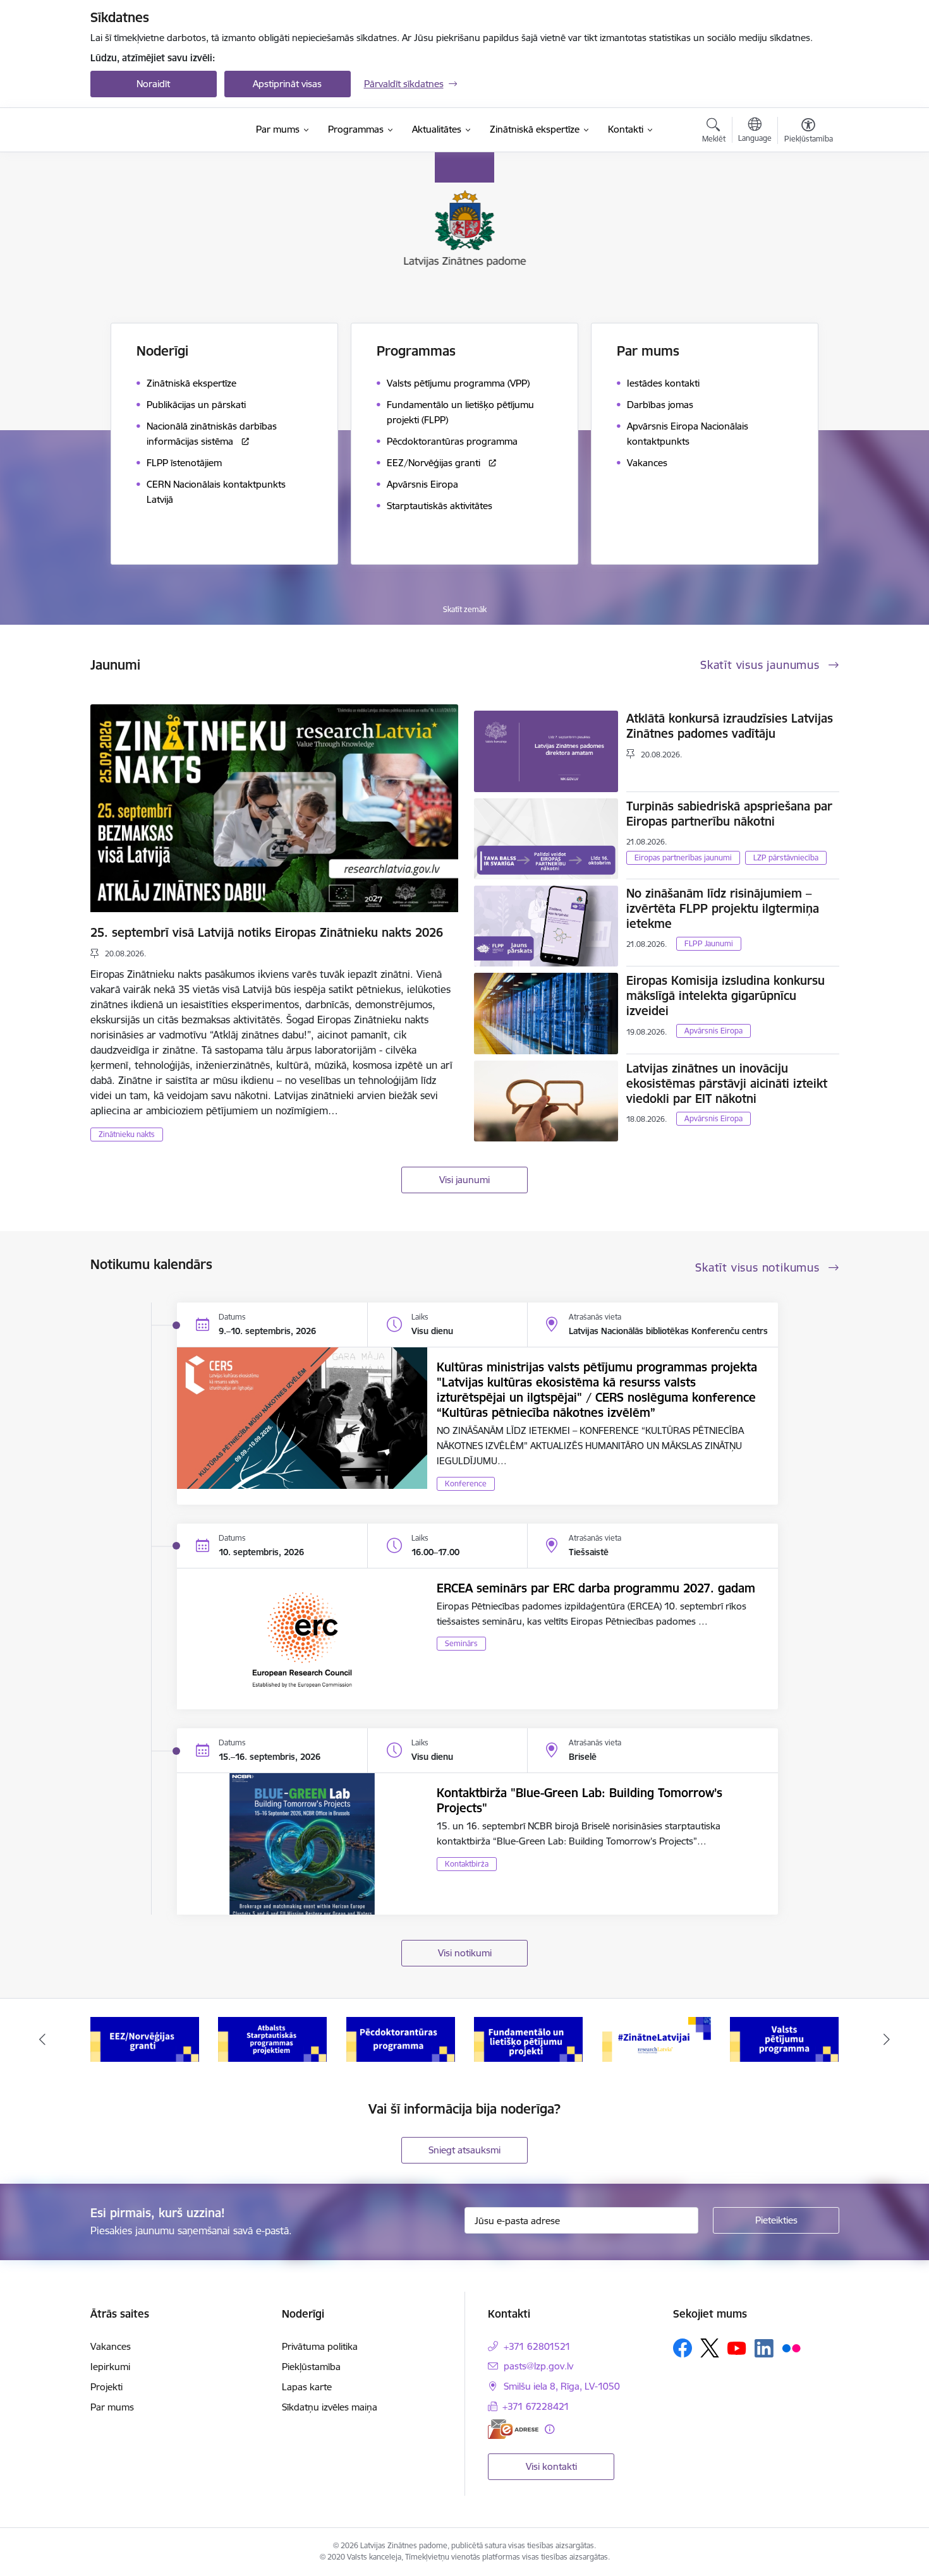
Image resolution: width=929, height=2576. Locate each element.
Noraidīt (153, 84)
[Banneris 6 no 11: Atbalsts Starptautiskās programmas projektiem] (272, 2039)
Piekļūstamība (311, 2367)
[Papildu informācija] (550, 2429)
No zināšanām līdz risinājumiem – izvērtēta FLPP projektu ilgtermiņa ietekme (723, 908)
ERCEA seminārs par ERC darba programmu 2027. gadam (596, 1588)
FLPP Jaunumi (709, 943)
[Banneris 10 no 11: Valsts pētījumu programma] (784, 2039)
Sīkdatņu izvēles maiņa (330, 2407)
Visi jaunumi (464, 1180)
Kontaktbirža (467, 1864)
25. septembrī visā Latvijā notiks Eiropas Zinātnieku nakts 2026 (267, 932)
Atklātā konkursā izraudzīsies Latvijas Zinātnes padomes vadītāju (730, 726)
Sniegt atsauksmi (464, 2150)
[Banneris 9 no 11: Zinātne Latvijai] (657, 2039)
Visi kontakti (551, 2466)
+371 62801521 (537, 2346)
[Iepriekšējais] (42, 2040)
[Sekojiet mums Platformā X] (710, 2348)
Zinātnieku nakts (127, 1134)
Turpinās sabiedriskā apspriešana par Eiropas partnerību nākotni (729, 814)
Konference (466, 1484)
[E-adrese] (513, 2429)
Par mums (112, 2407)
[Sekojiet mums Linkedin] (764, 2349)
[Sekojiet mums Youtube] (737, 2347)
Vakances (111, 2346)
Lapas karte (307, 2387)
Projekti (106, 2387)
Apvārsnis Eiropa (713, 1031)
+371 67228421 (536, 2406)
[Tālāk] (887, 2040)
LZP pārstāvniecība (786, 858)
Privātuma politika (320, 2346)
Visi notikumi (465, 1953)
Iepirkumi (110, 2367)
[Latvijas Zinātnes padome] (168, 130)
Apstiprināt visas (287, 84)
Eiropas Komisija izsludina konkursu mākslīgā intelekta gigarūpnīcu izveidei (726, 996)
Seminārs (461, 1643)
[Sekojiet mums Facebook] (683, 2348)
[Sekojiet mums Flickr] (791, 2347)
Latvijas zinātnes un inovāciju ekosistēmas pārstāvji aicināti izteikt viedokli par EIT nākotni (727, 1083)
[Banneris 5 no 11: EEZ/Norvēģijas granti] (145, 2039)
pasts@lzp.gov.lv (538, 2366)
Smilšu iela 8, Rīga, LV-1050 (562, 2386)
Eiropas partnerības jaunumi (683, 858)
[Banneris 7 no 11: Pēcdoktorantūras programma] (401, 2039)
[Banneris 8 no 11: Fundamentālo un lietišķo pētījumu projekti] (528, 2039)
